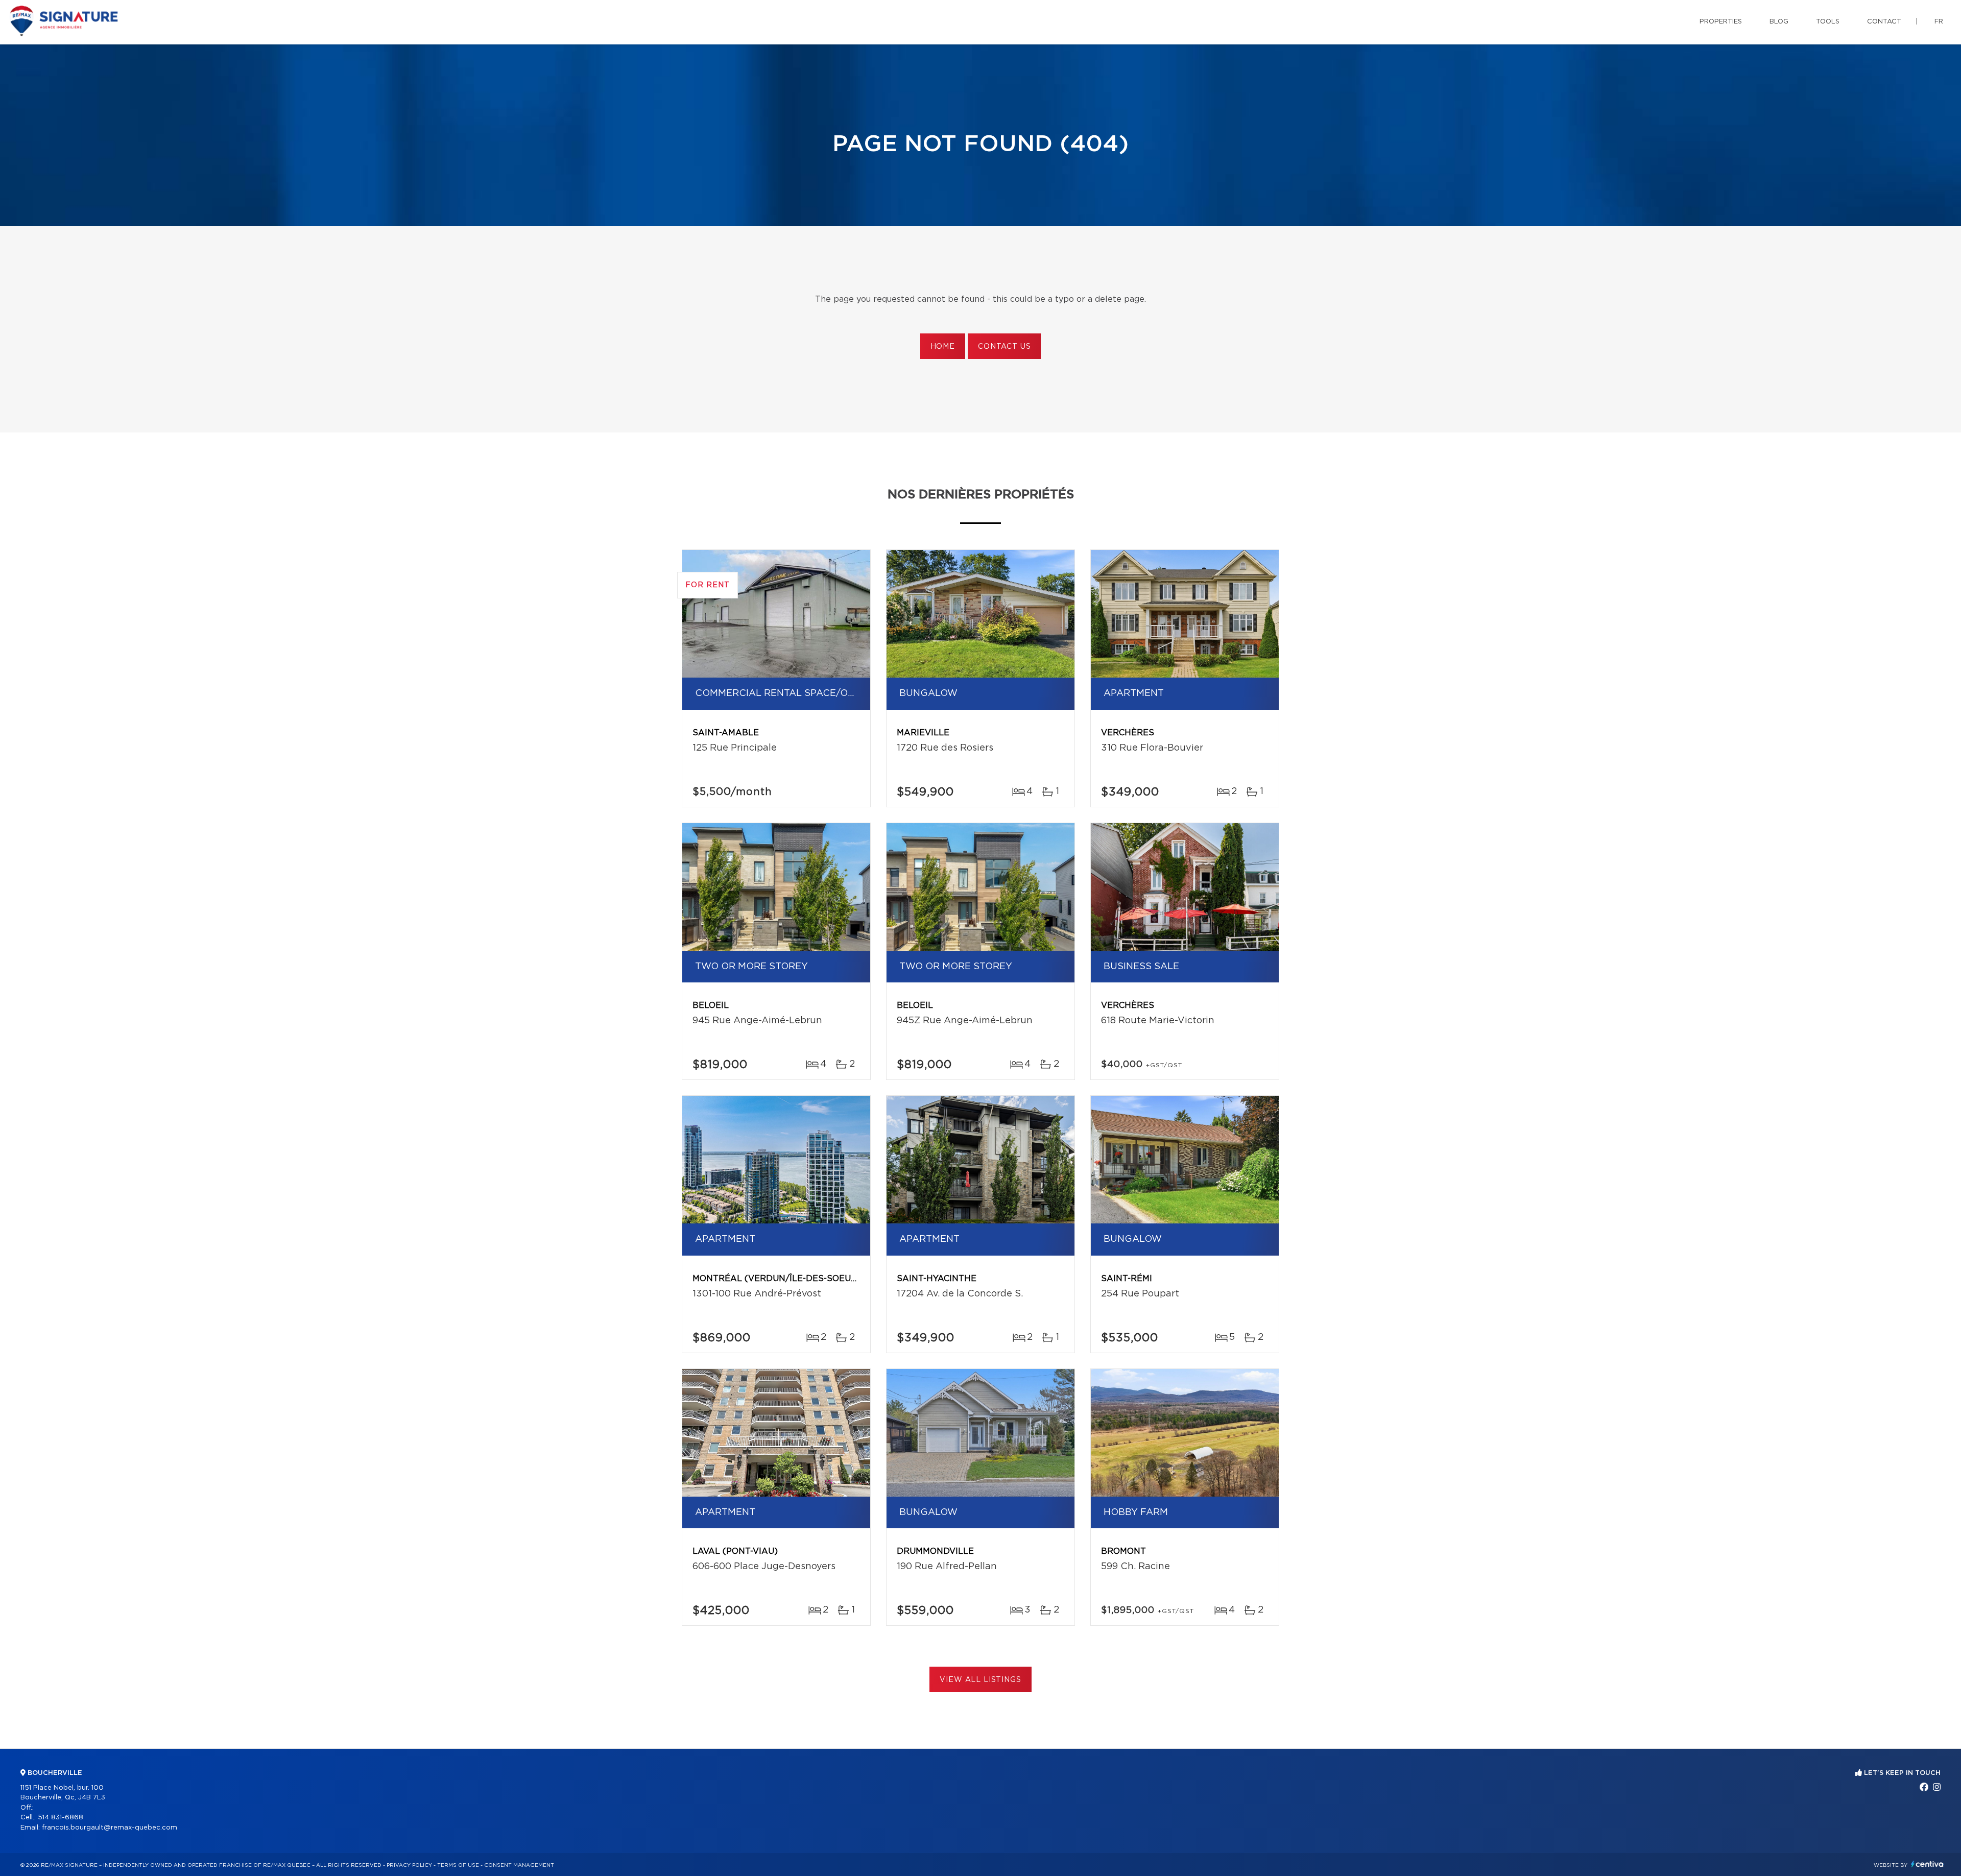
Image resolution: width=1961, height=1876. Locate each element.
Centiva (1927, 1864)
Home (943, 347)
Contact (1884, 22)
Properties (1721, 22)
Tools (1828, 22)
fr (1939, 22)
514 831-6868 (61, 1818)
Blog (1779, 22)
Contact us (1004, 347)
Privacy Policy (409, 1865)
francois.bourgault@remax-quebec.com (110, 1828)
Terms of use (458, 1865)
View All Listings (980, 1680)
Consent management (519, 1865)
